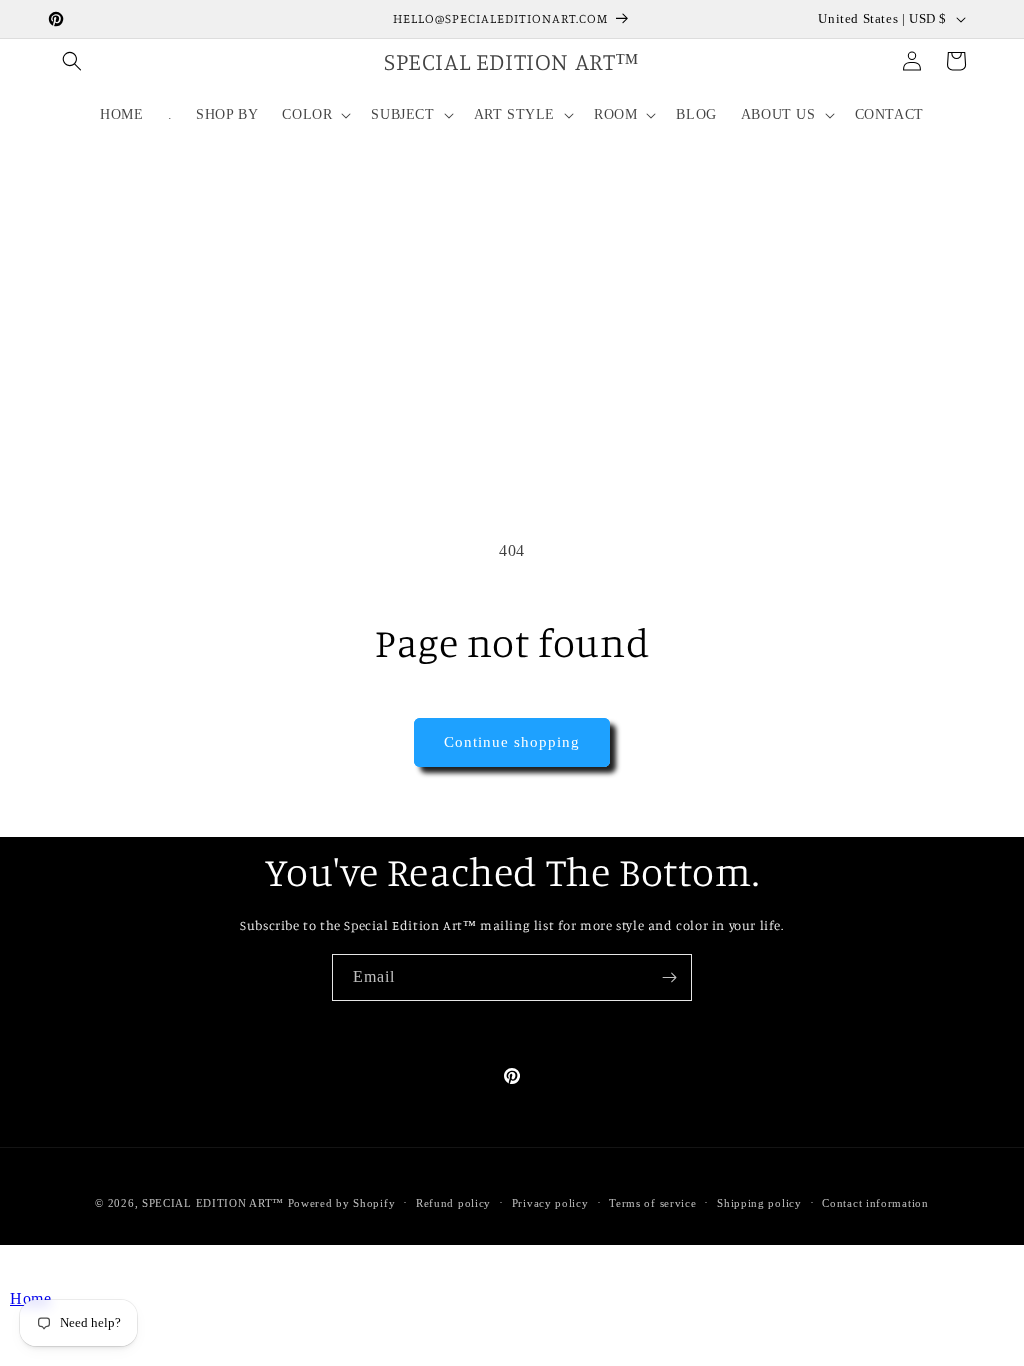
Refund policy (453, 1203)
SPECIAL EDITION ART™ (213, 1203)
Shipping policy (759, 1203)
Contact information (875, 1203)
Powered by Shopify (342, 1203)
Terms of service (652, 1203)
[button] (72, 61)
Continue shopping (512, 742)
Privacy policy (550, 1203)
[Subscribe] (669, 977)
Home (30, 1298)
